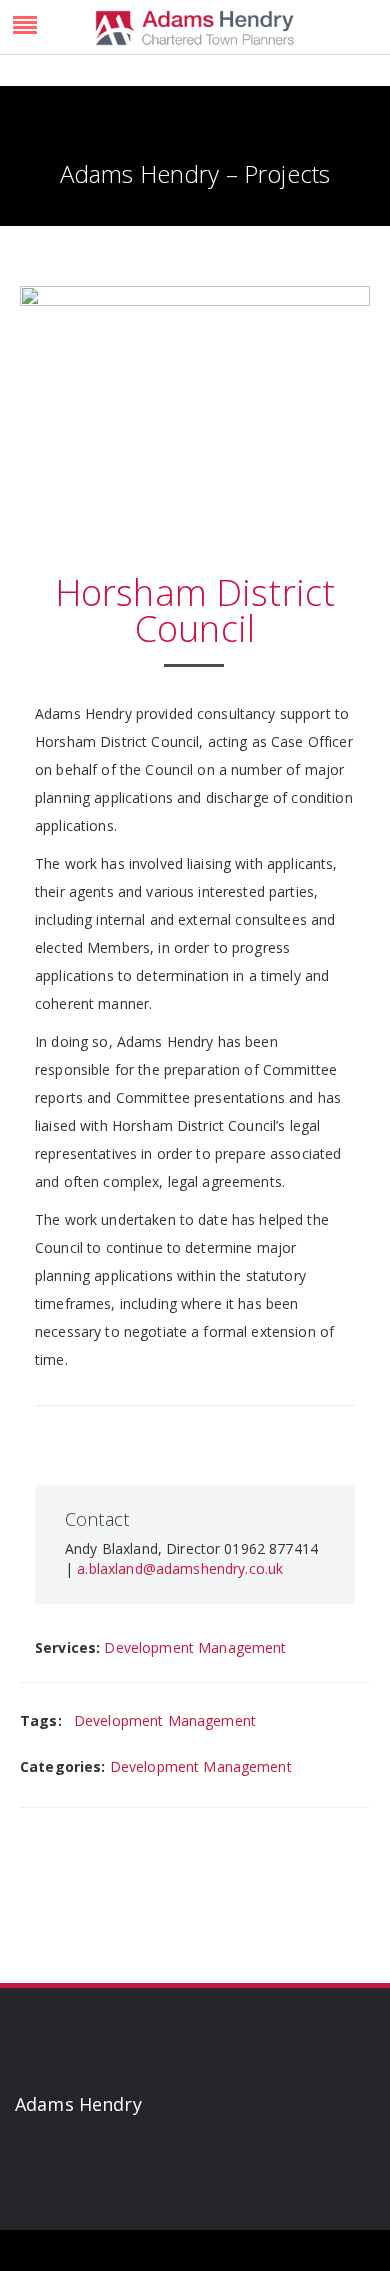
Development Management (195, 1647)
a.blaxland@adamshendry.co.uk (180, 1568)
